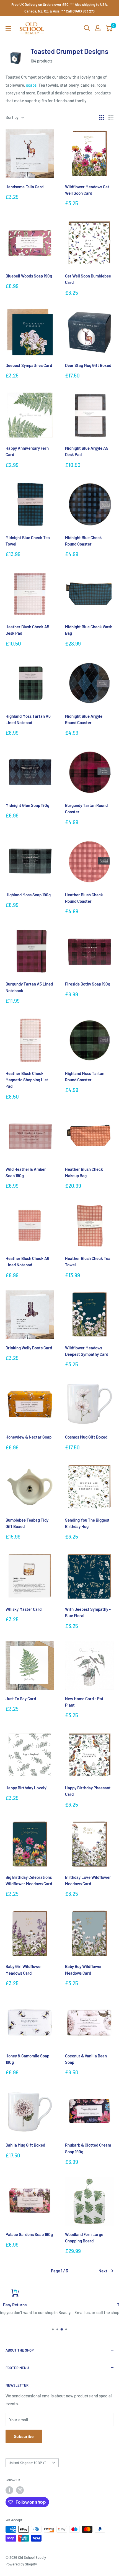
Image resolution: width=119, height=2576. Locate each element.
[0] (109, 28)
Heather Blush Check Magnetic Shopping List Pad (27, 1080)
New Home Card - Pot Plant (84, 1702)
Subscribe (24, 2436)
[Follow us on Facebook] (9, 2490)
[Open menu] (8, 28)
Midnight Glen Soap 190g (27, 805)
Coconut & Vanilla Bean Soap (86, 2059)
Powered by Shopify (21, 2564)
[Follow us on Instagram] (20, 2490)
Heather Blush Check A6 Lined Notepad (27, 1261)
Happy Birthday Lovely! (27, 1788)
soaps (31, 85)
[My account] (98, 28)
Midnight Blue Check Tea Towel (28, 541)
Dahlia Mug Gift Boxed (25, 2145)
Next (103, 2271)
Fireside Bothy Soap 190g (88, 984)
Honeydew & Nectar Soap (29, 1437)
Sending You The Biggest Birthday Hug (87, 1523)
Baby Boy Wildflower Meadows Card (83, 1969)
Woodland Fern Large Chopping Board (84, 2238)
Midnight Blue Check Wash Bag (89, 630)
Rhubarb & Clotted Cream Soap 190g (88, 2148)
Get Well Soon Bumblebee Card (88, 279)
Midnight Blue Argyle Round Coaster (84, 719)
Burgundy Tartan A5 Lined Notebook (29, 987)
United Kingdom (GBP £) (27, 2463)
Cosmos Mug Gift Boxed (86, 1437)
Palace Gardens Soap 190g (29, 2234)
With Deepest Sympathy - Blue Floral (88, 1612)
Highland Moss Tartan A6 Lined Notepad (28, 719)
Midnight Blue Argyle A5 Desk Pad (87, 451)
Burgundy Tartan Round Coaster (86, 808)
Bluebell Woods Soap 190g (29, 276)
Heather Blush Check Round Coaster (84, 898)
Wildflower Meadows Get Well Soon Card (87, 190)
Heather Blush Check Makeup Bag (84, 1172)
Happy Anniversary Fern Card (27, 451)
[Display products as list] (111, 117)
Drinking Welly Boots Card (29, 1348)
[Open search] (87, 28)
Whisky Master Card (24, 1609)
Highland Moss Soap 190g (28, 895)
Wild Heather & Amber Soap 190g (26, 1172)
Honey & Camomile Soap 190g (27, 2059)
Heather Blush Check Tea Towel (88, 1261)
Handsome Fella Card (24, 187)
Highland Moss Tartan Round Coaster (85, 1076)
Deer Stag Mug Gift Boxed (88, 365)
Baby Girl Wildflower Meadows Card (24, 1969)
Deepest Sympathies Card (29, 365)
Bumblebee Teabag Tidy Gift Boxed (27, 1523)
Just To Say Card (21, 1699)
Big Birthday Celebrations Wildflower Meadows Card (29, 1880)
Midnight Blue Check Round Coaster (83, 541)
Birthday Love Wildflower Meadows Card (88, 1880)
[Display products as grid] (102, 117)
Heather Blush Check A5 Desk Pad (27, 630)
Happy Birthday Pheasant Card (88, 1791)
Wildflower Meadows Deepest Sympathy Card (87, 1351)
